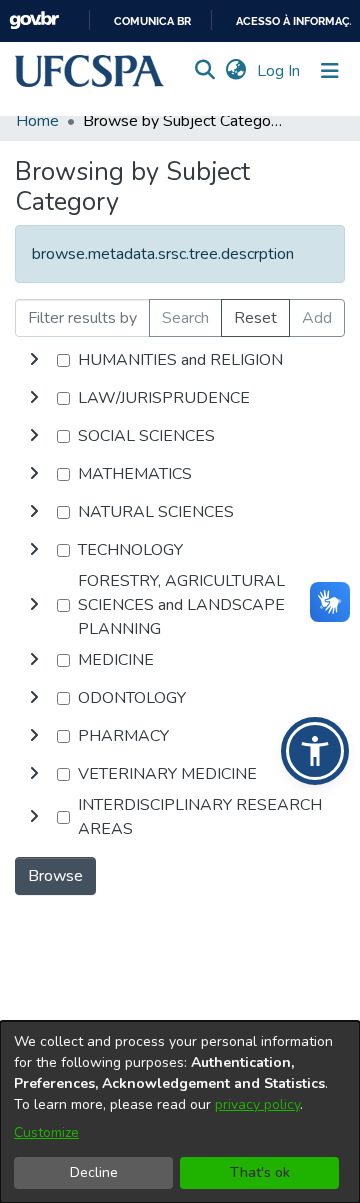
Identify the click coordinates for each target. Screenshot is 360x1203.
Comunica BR (152, 21)
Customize (46, 1132)
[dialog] (180, 1112)
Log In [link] (279, 71)
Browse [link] (55, 876)
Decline (94, 1172)
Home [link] (37, 121)
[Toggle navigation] (330, 71)
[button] (89, 71)
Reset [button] (255, 318)
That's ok (260, 1172)
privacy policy (257, 1104)
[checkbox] (63, 360)
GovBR (34, 20)
